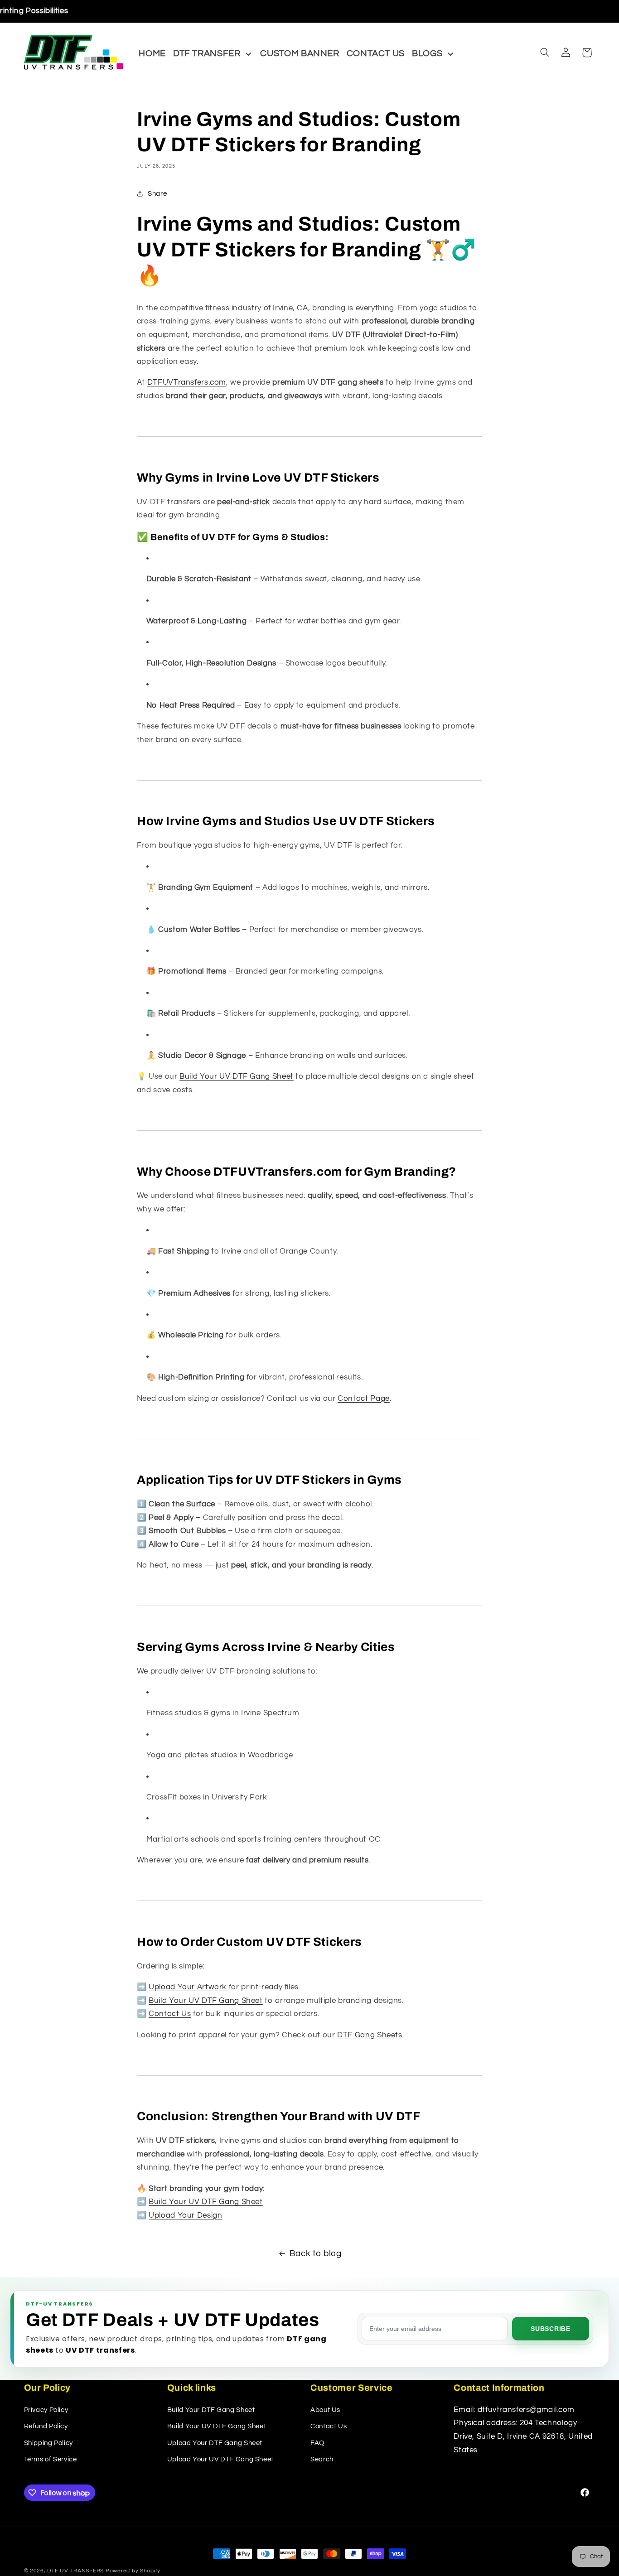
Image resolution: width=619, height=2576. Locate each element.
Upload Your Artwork (188, 1987)
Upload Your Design (185, 2215)
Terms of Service (51, 2459)
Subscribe (550, 2329)
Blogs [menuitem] (427, 53)
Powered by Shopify (133, 2571)
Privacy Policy (46, 2410)
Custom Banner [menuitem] (300, 53)
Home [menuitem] (152, 53)
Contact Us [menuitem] (376, 53)
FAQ (317, 2443)
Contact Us (170, 2014)
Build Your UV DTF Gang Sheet (237, 1076)
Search (322, 2459)
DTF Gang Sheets (370, 2035)
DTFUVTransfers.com (187, 382)
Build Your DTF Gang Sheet (211, 2410)
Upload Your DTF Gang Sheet (215, 2443)
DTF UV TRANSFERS (75, 2571)
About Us (325, 2410)
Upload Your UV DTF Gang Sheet (220, 2459)
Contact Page (364, 1399)
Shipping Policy (48, 2443)
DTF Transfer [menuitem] (207, 53)
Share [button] (157, 194)
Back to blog (316, 2254)
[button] (545, 53)
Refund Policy (46, 2426)
